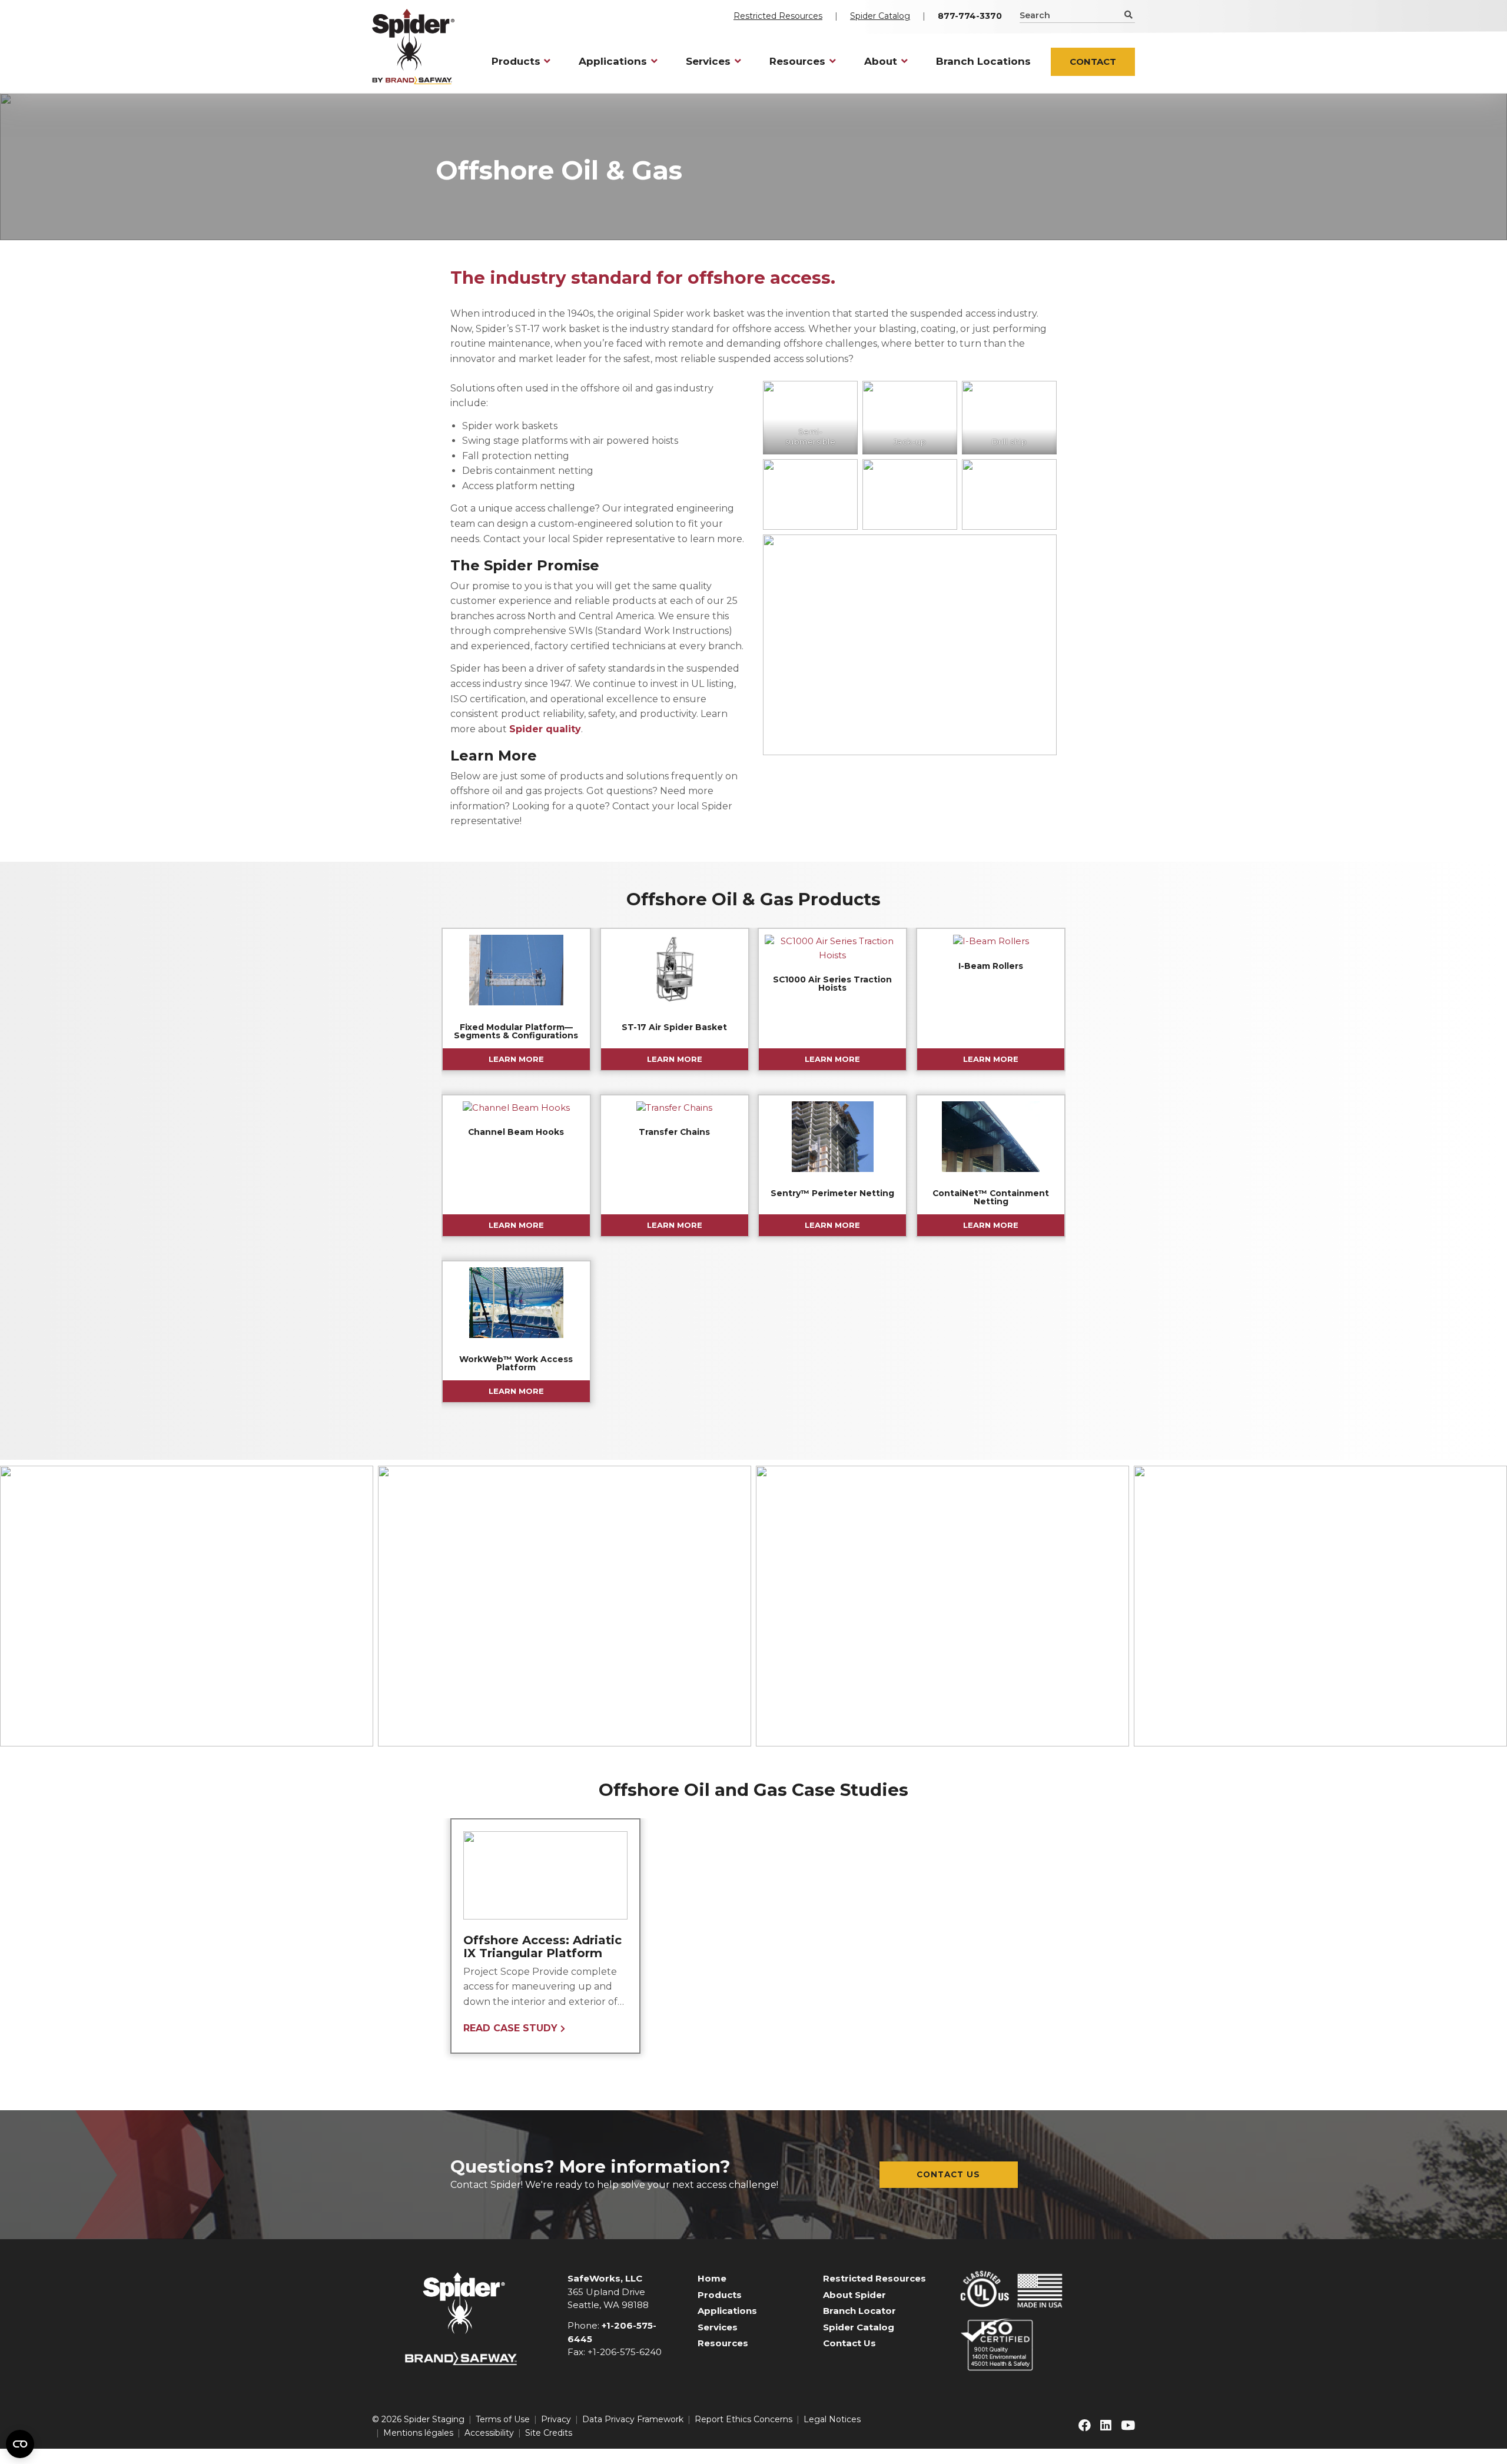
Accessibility (489, 2433)
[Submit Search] (1128, 15)
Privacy (556, 2419)
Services (718, 2327)
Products (720, 2295)
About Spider (854, 2295)
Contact (1093, 62)
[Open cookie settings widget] (20, 2444)
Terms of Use (503, 2419)
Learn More (516, 1059)
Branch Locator (859, 2311)
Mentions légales (418, 2433)
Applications (727, 2311)
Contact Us (948, 2174)
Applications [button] (613, 61)
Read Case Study (510, 2028)
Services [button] (708, 61)
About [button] (881, 61)
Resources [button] (797, 61)
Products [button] (516, 61)
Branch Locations (983, 61)
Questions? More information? (590, 2166)
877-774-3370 (970, 16)
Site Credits (549, 2433)
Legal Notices (832, 2419)
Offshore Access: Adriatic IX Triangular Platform (542, 1947)
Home (712, 2278)
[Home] (413, 47)
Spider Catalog (880, 16)
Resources (723, 2343)
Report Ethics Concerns (743, 2419)
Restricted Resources (778, 16)
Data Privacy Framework (633, 2419)
